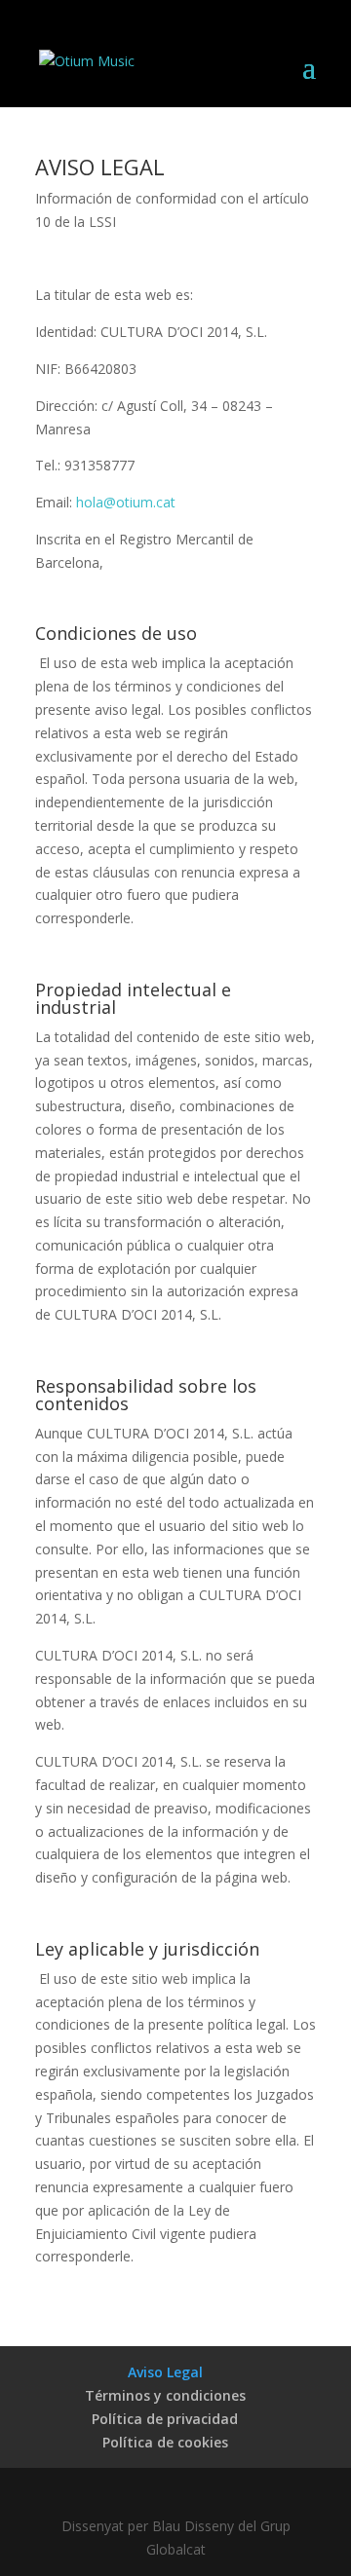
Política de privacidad (165, 2419)
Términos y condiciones (165, 2395)
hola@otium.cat (126, 502)
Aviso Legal (165, 2372)
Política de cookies (165, 2442)
